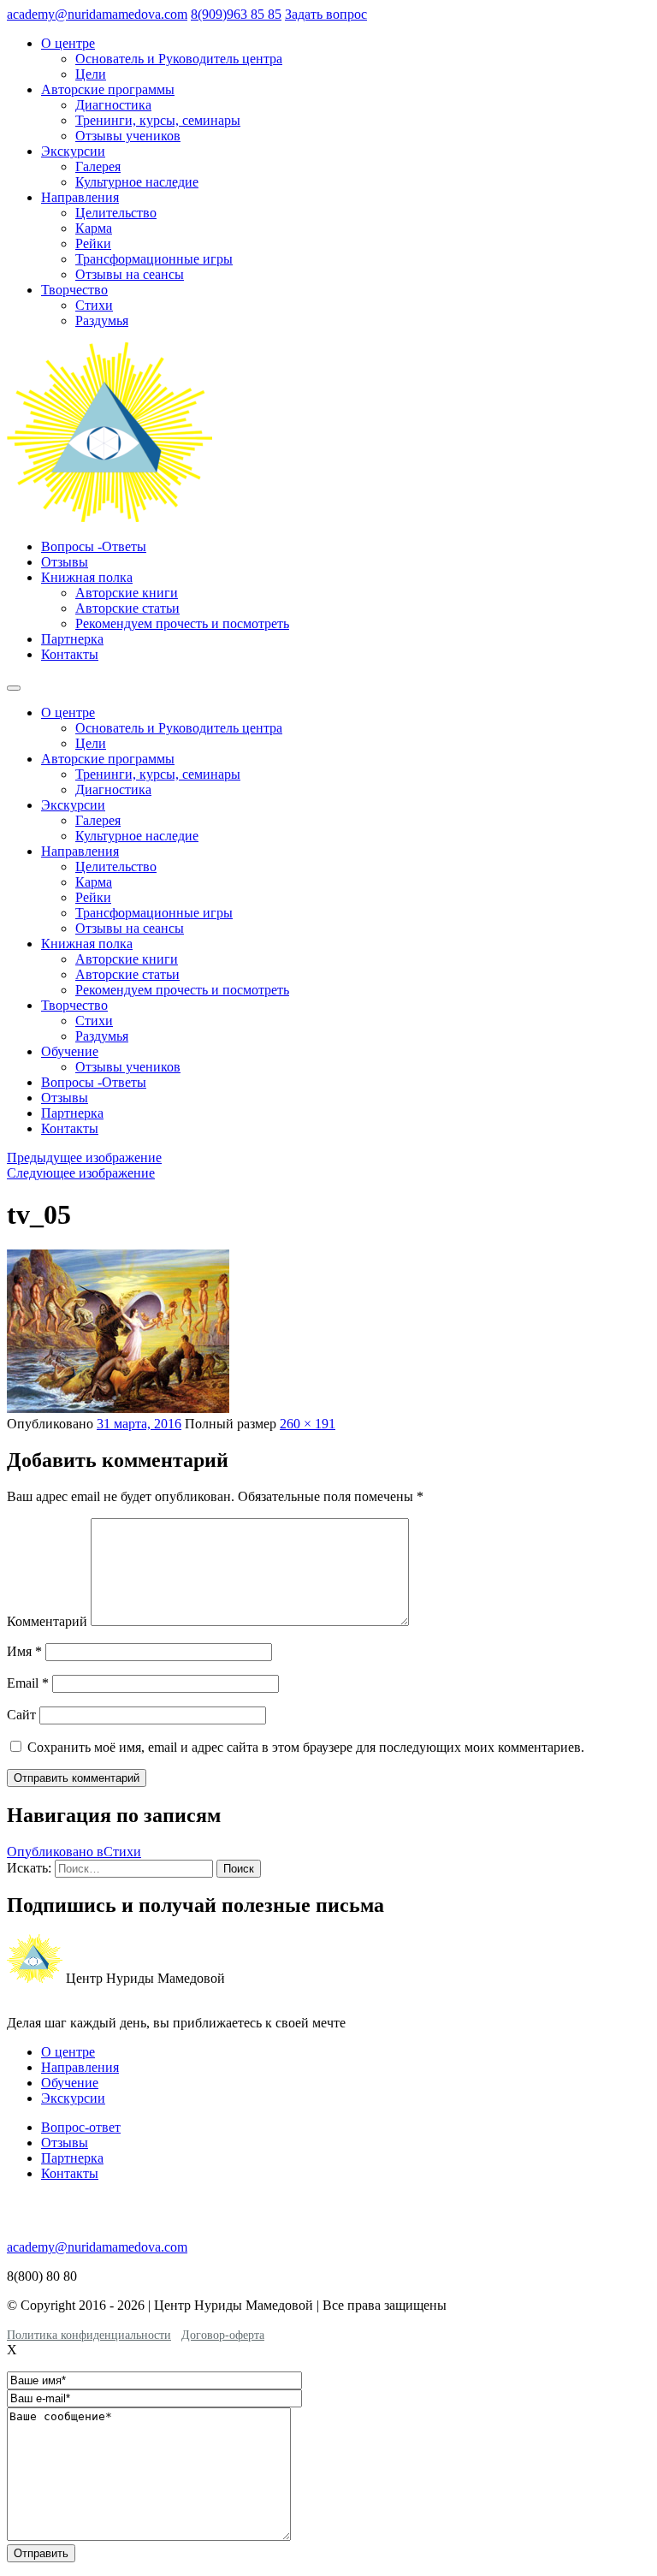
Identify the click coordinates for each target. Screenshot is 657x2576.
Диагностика (113, 105)
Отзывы (65, 562)
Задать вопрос (326, 14)
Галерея (98, 166)
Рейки (93, 243)
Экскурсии (73, 151)
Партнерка (72, 639)
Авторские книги (127, 593)
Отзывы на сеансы (130, 274)
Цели (91, 74)
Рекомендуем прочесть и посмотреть (182, 623)
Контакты (70, 654)
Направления (80, 197)
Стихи (94, 305)
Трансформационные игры (154, 259)
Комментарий (47, 1621)
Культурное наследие (137, 182)
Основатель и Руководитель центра (179, 59)
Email (28, 1683)
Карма (94, 228)
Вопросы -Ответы (94, 546)
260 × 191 (308, 1424)
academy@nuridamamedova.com (97, 14)
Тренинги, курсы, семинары (158, 120)
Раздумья (102, 321)
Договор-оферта (223, 2335)
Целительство (116, 213)
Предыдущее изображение (84, 1157)
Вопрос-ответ (81, 2127)
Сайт (21, 1715)
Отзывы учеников (128, 136)
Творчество (74, 290)
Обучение (70, 1051)
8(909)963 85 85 (236, 14)
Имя (24, 1651)
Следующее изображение (81, 1173)
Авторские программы (108, 89)
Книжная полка (87, 577)
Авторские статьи (127, 608)
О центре (68, 43)
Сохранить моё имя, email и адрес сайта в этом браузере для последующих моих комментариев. (306, 1747)
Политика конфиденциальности (89, 2335)
